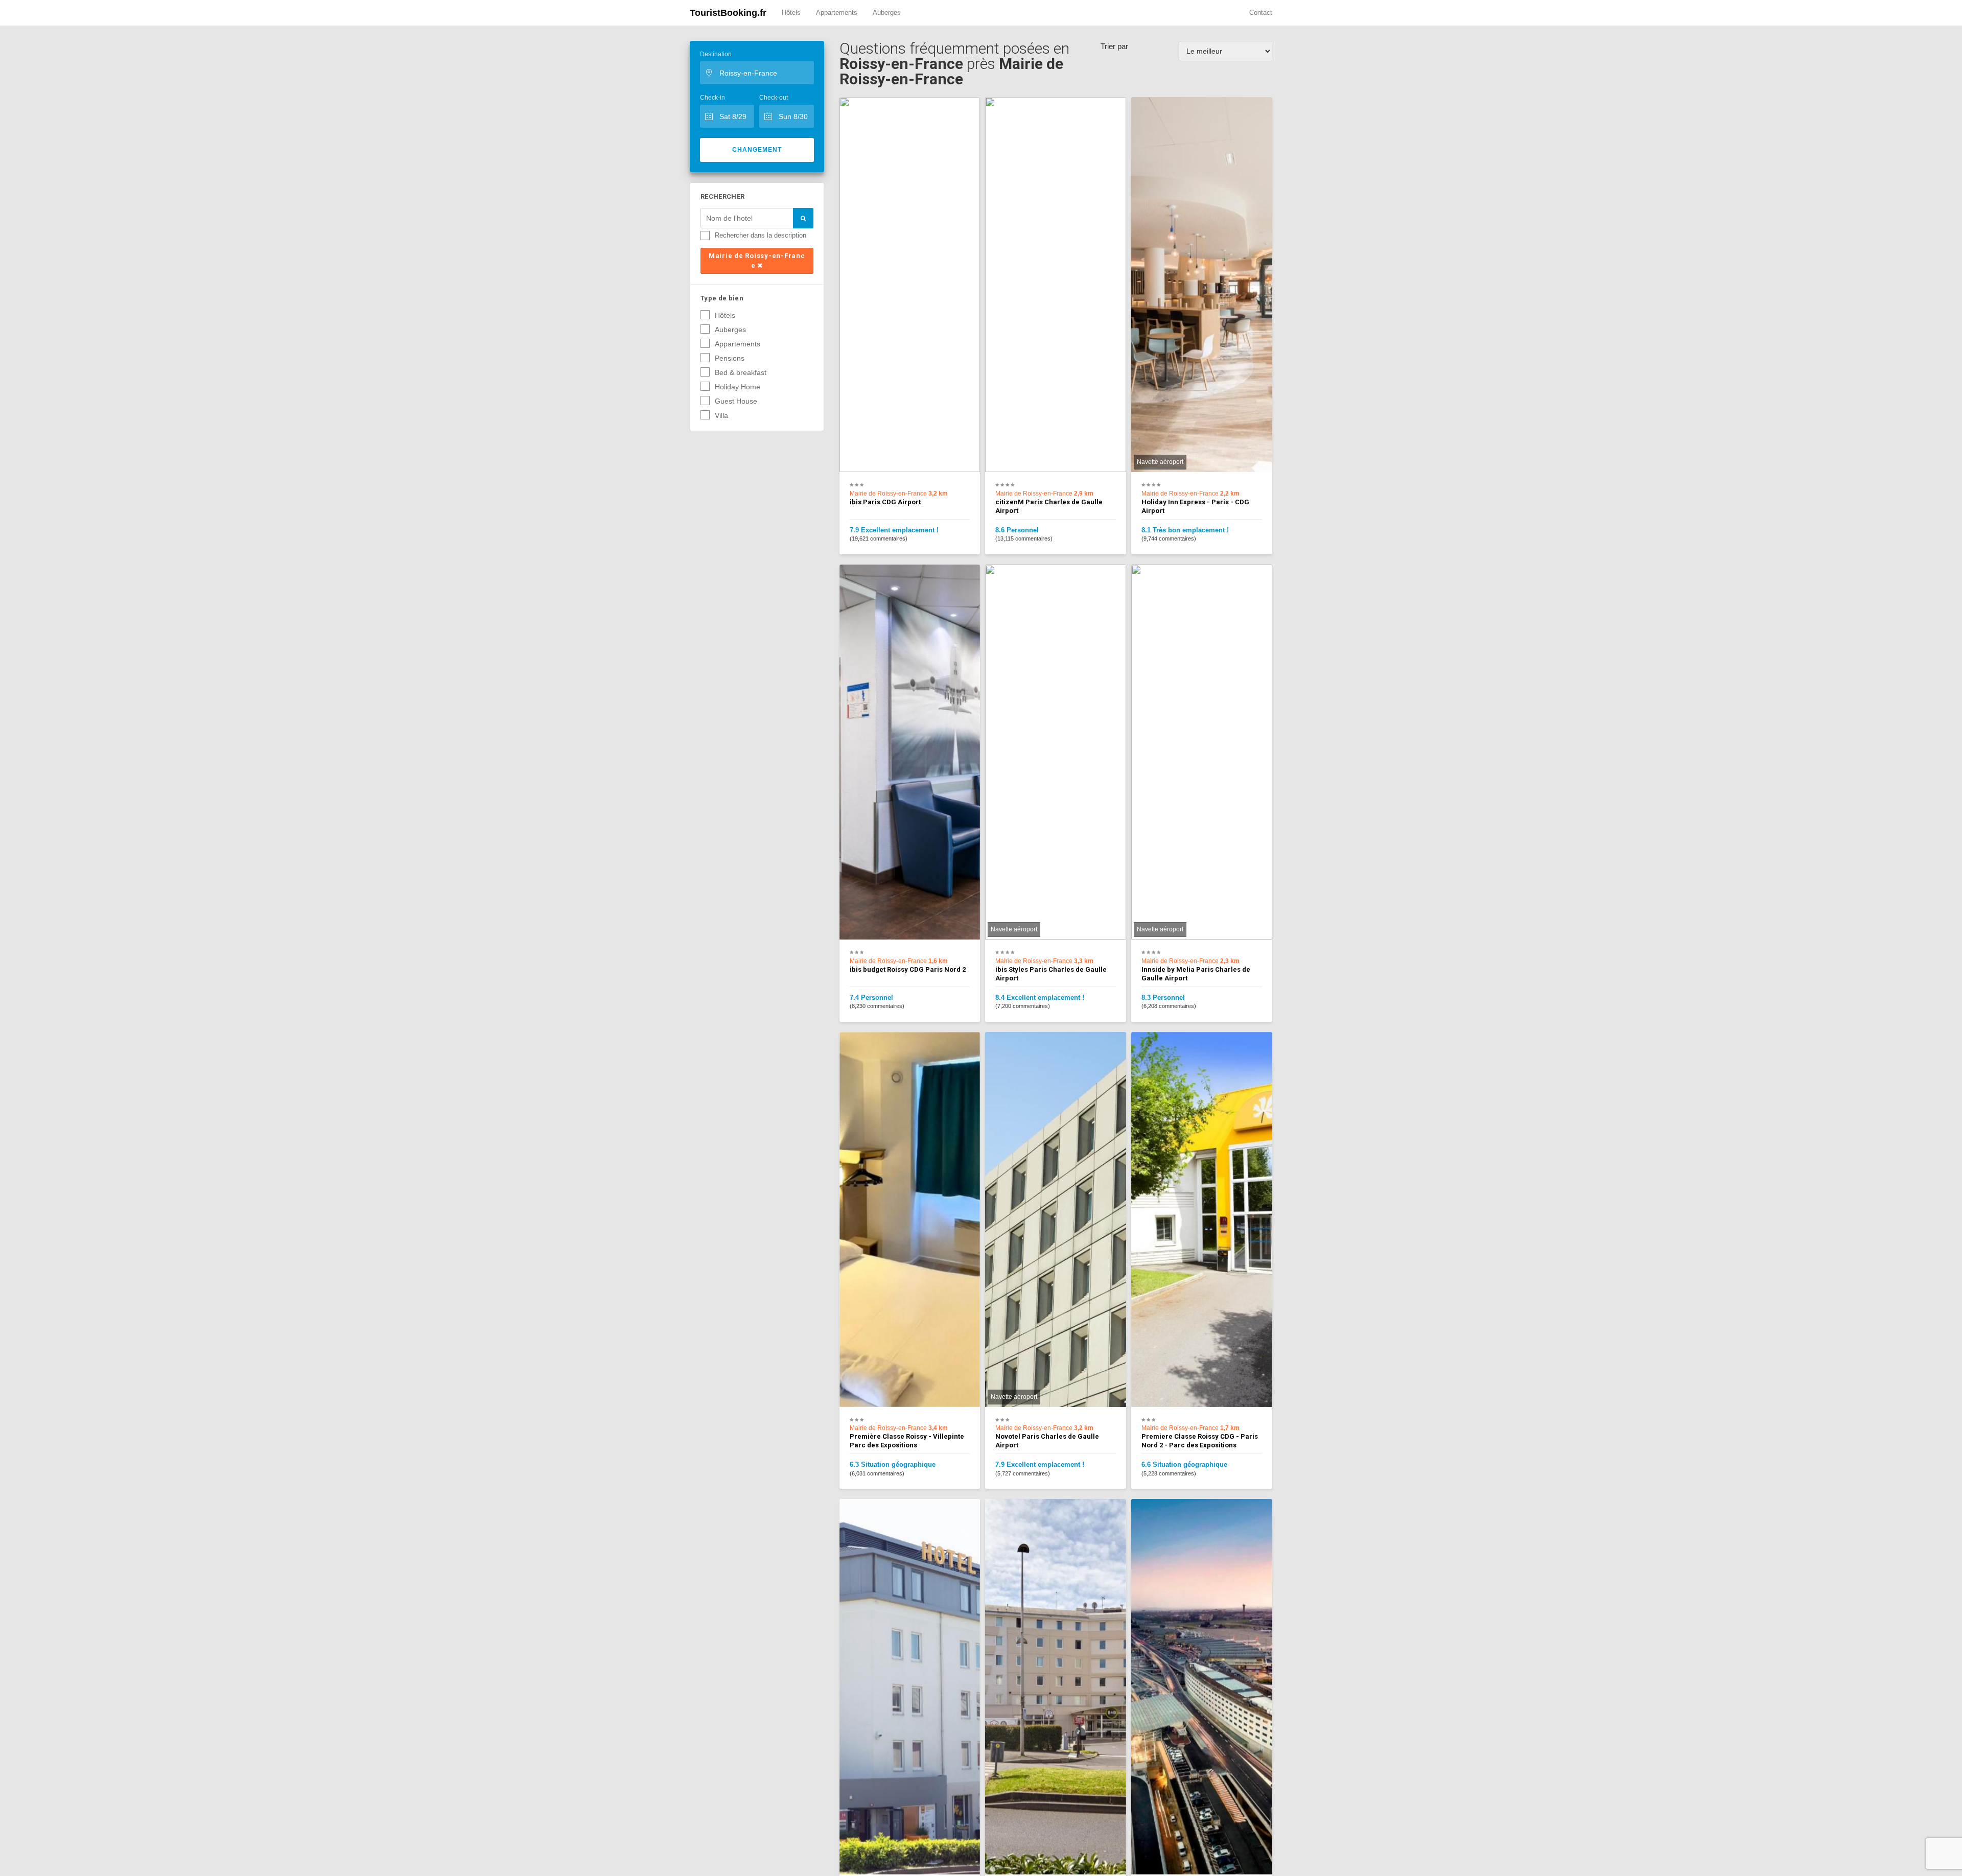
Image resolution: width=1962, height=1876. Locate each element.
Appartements (837, 13)
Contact (1261, 13)
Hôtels (791, 13)
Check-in (713, 98)
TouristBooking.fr (728, 13)
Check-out (774, 98)
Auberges (887, 13)
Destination (716, 54)
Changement (757, 150)
